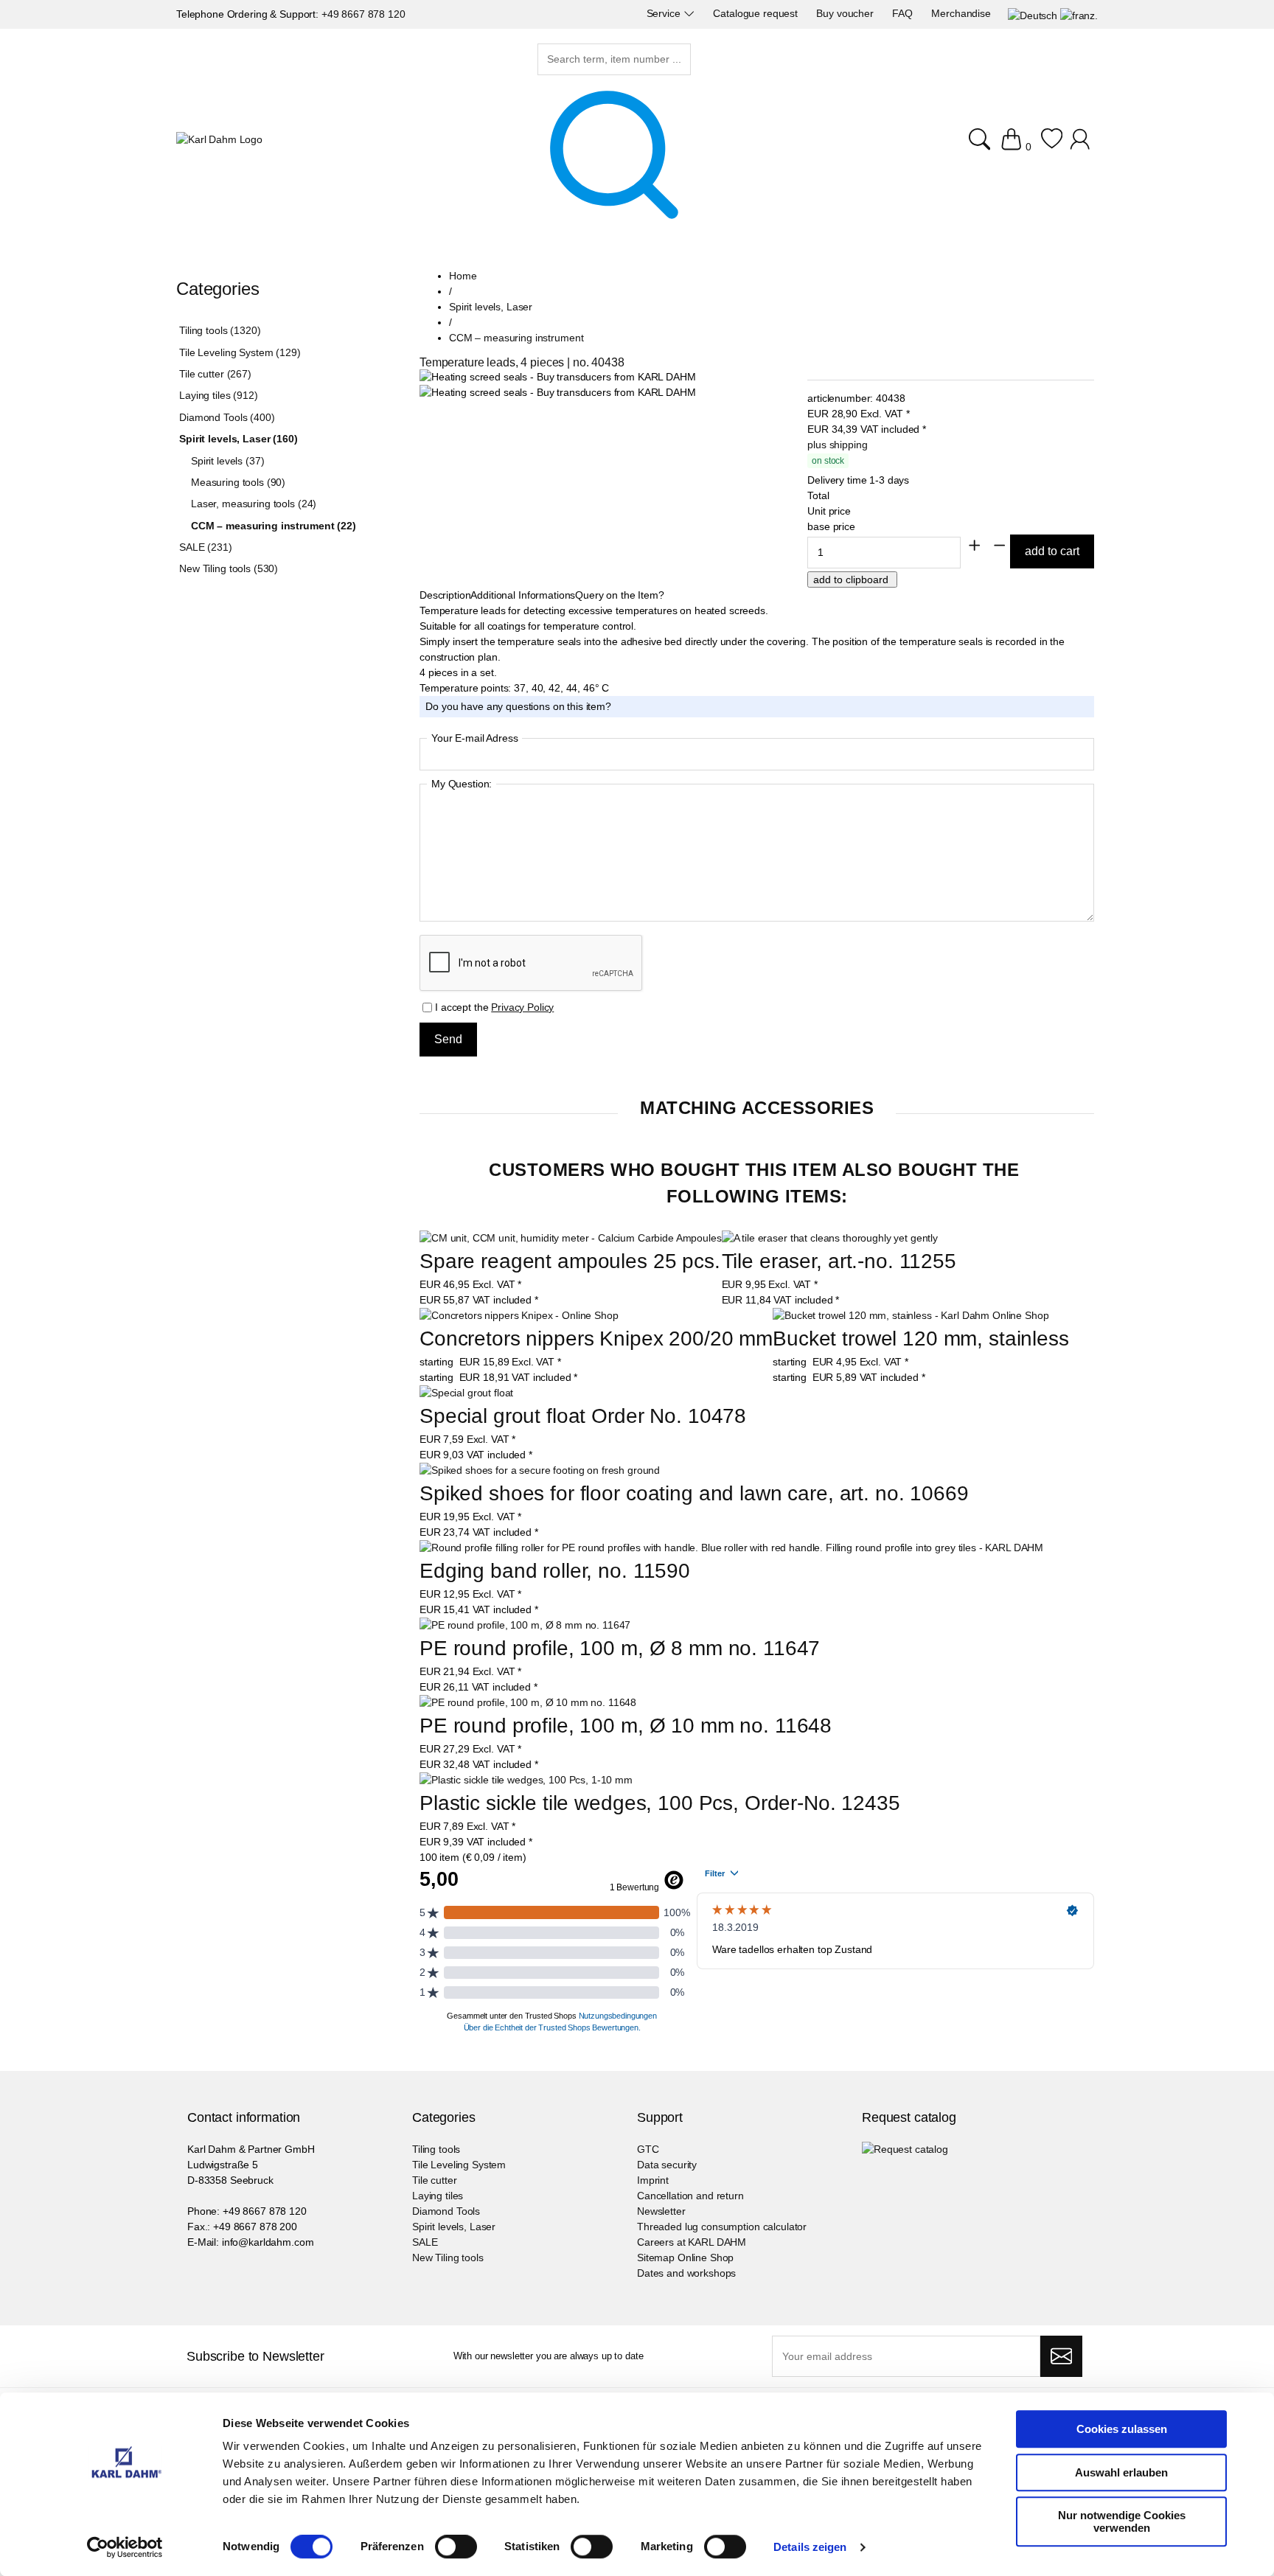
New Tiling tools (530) (229, 568)
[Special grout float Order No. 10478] (466, 1393)
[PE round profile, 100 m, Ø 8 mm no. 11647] (525, 1625)
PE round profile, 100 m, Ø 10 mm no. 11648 (626, 1726)
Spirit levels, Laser (454, 2227)
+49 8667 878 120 (363, 14)
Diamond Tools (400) (227, 417)
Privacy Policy (522, 1007)
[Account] (1082, 147)
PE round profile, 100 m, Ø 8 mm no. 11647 (620, 1648)
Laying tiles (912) (218, 395)
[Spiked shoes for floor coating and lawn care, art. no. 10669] (540, 1470)
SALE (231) (206, 547)
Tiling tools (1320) (220, 330)
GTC (648, 2149)
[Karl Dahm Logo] (219, 140)
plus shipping (837, 445)
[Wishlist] (1052, 147)
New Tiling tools (448, 2258)
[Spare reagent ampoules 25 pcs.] (571, 1238)
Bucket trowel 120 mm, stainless (921, 1339)
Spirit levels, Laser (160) (238, 439)
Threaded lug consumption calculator (722, 2227)
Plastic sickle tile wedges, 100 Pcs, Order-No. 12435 (660, 1803)
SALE (425, 2242)
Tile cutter (434, 2180)
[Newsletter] (1061, 2356)
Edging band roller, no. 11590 (555, 1571)
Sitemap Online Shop (685, 2258)
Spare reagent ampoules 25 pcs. (570, 1261)
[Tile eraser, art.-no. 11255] (830, 1238)
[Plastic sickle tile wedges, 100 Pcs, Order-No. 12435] (526, 1780)
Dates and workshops (686, 2273)
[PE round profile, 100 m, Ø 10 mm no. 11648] (528, 1703)
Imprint (653, 2180)
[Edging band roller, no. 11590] (731, 1548)
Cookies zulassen (1122, 2429)
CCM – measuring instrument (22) (274, 526)
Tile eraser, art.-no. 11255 (839, 1261)
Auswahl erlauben (1121, 2472)
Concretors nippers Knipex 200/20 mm (596, 1339)
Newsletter (661, 2211)
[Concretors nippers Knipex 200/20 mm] (519, 1316)
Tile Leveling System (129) (240, 352)
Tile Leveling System (459, 2165)
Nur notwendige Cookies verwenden (1122, 2521)
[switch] (456, 2548)
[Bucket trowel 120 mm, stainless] (911, 1316)
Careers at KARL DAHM (692, 2242)
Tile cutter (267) (215, 374)
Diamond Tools (446, 2211)
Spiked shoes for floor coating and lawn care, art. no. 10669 (694, 1493)
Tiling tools (436, 2149)
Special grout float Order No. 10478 (583, 1416)
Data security (667, 2165)
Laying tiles (438, 2196)
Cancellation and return (690, 2196)
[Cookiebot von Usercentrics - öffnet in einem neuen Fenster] (125, 2547)
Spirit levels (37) (227, 461)
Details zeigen (810, 2547)
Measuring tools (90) (238, 482)
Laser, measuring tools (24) (254, 504)
